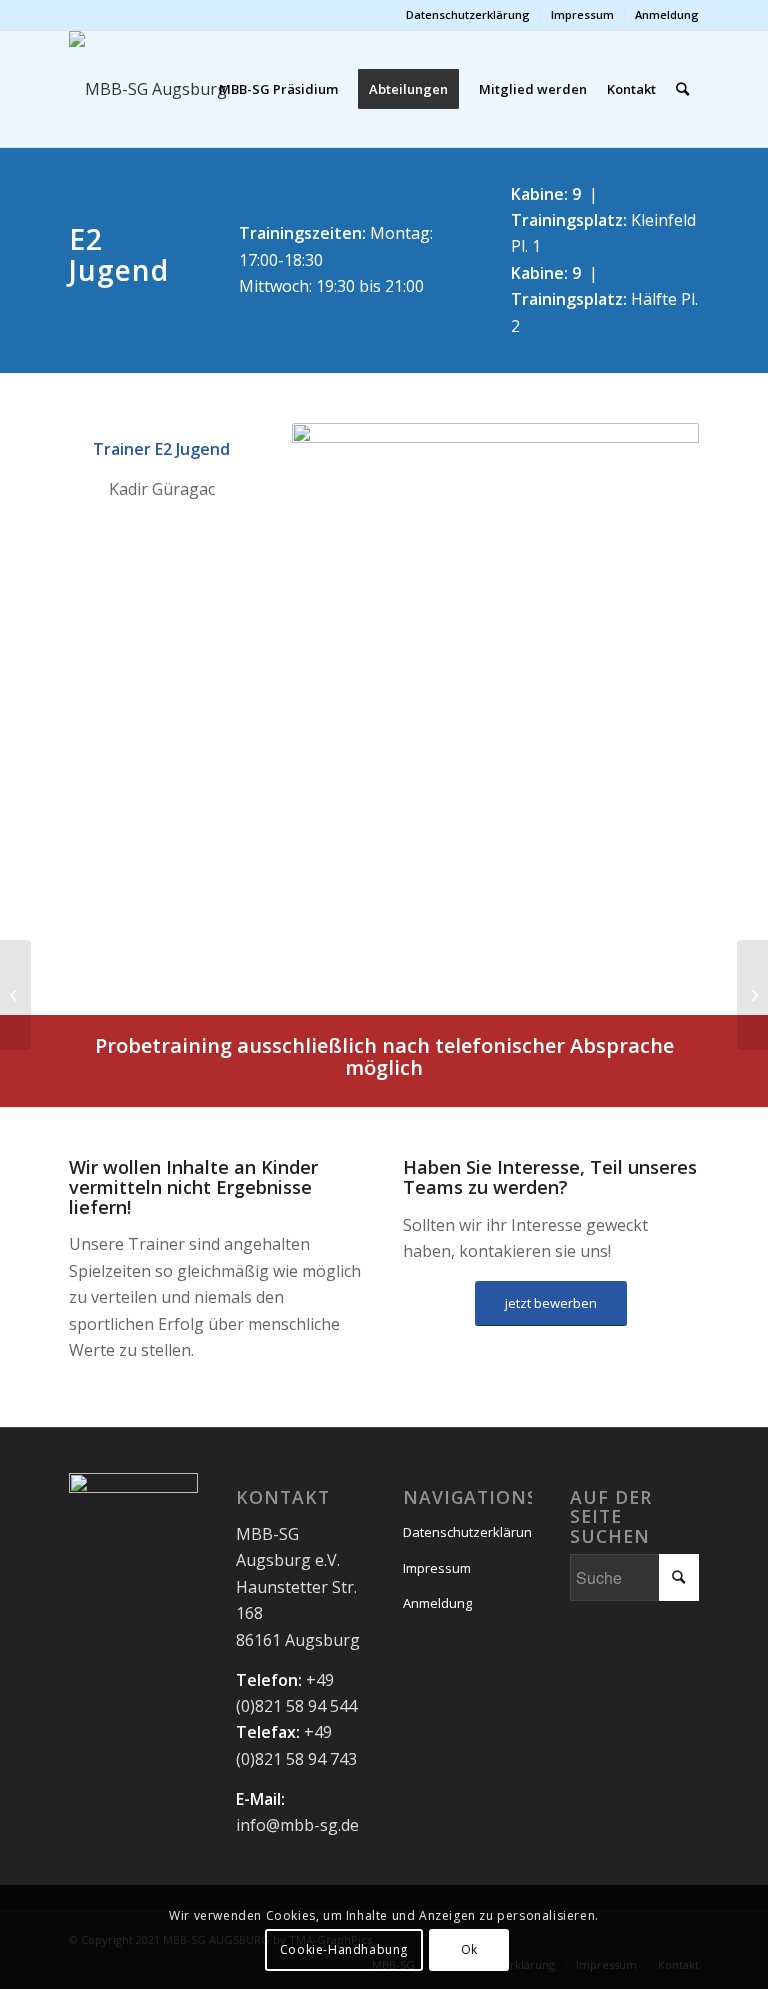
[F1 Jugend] (752, 995)
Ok (469, 1949)
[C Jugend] (15, 995)
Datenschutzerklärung (468, 14)
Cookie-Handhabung (344, 1949)
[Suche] (682, 89)
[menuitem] (468, 15)
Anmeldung (667, 14)
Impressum (582, 14)
